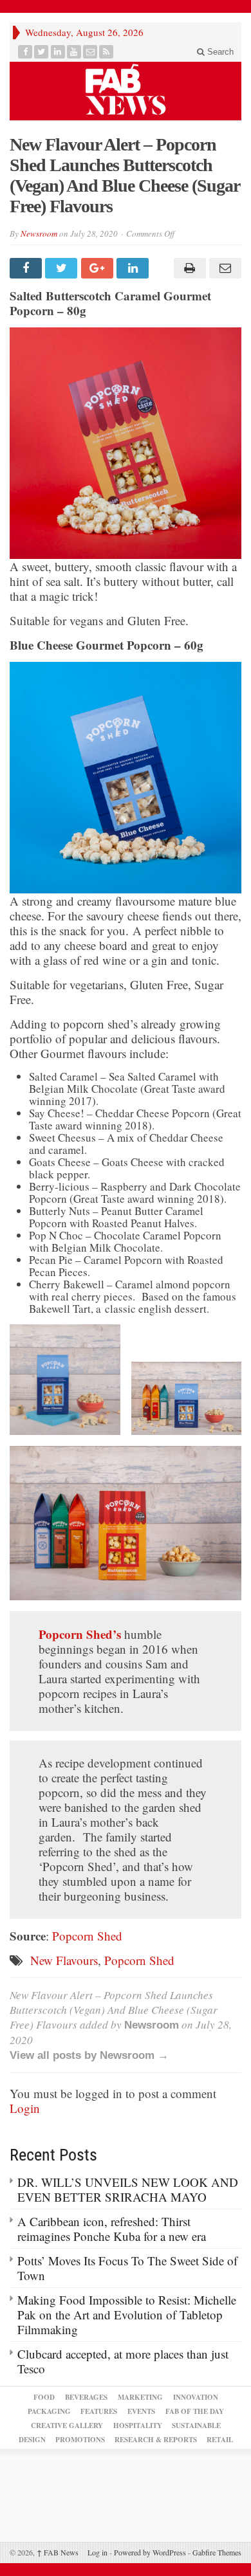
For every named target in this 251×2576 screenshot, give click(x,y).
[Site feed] (107, 52)
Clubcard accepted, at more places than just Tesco (123, 2361)
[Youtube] (74, 52)
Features (99, 2411)
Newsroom (39, 233)
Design (32, 2440)
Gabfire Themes (217, 2552)
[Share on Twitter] (63, 268)
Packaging (49, 2411)
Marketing (140, 2397)
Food (44, 2397)
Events (141, 2411)
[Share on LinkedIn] (134, 268)
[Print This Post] (188, 268)
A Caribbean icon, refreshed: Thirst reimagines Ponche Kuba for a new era (112, 2229)
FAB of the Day (195, 2411)
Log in (98, 2552)
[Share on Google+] (99, 268)
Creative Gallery (67, 2425)
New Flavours (64, 1960)
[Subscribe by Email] (90, 52)
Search (219, 52)
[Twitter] (42, 52)
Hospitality (138, 2425)
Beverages (86, 2397)
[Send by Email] (224, 268)
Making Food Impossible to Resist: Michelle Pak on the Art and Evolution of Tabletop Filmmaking (127, 2315)
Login (25, 2108)
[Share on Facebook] (27, 268)
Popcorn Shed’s (80, 1634)
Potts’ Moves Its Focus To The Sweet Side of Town (127, 2268)
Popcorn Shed (87, 1936)
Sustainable (196, 2425)
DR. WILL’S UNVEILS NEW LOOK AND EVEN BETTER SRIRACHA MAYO (128, 2189)
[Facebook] (25, 52)
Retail (220, 2440)
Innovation (196, 2397)
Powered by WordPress (150, 2552)
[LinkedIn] (58, 52)
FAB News (58, 2552)
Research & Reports (156, 2440)
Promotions (80, 2440)
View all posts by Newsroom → (89, 2055)
